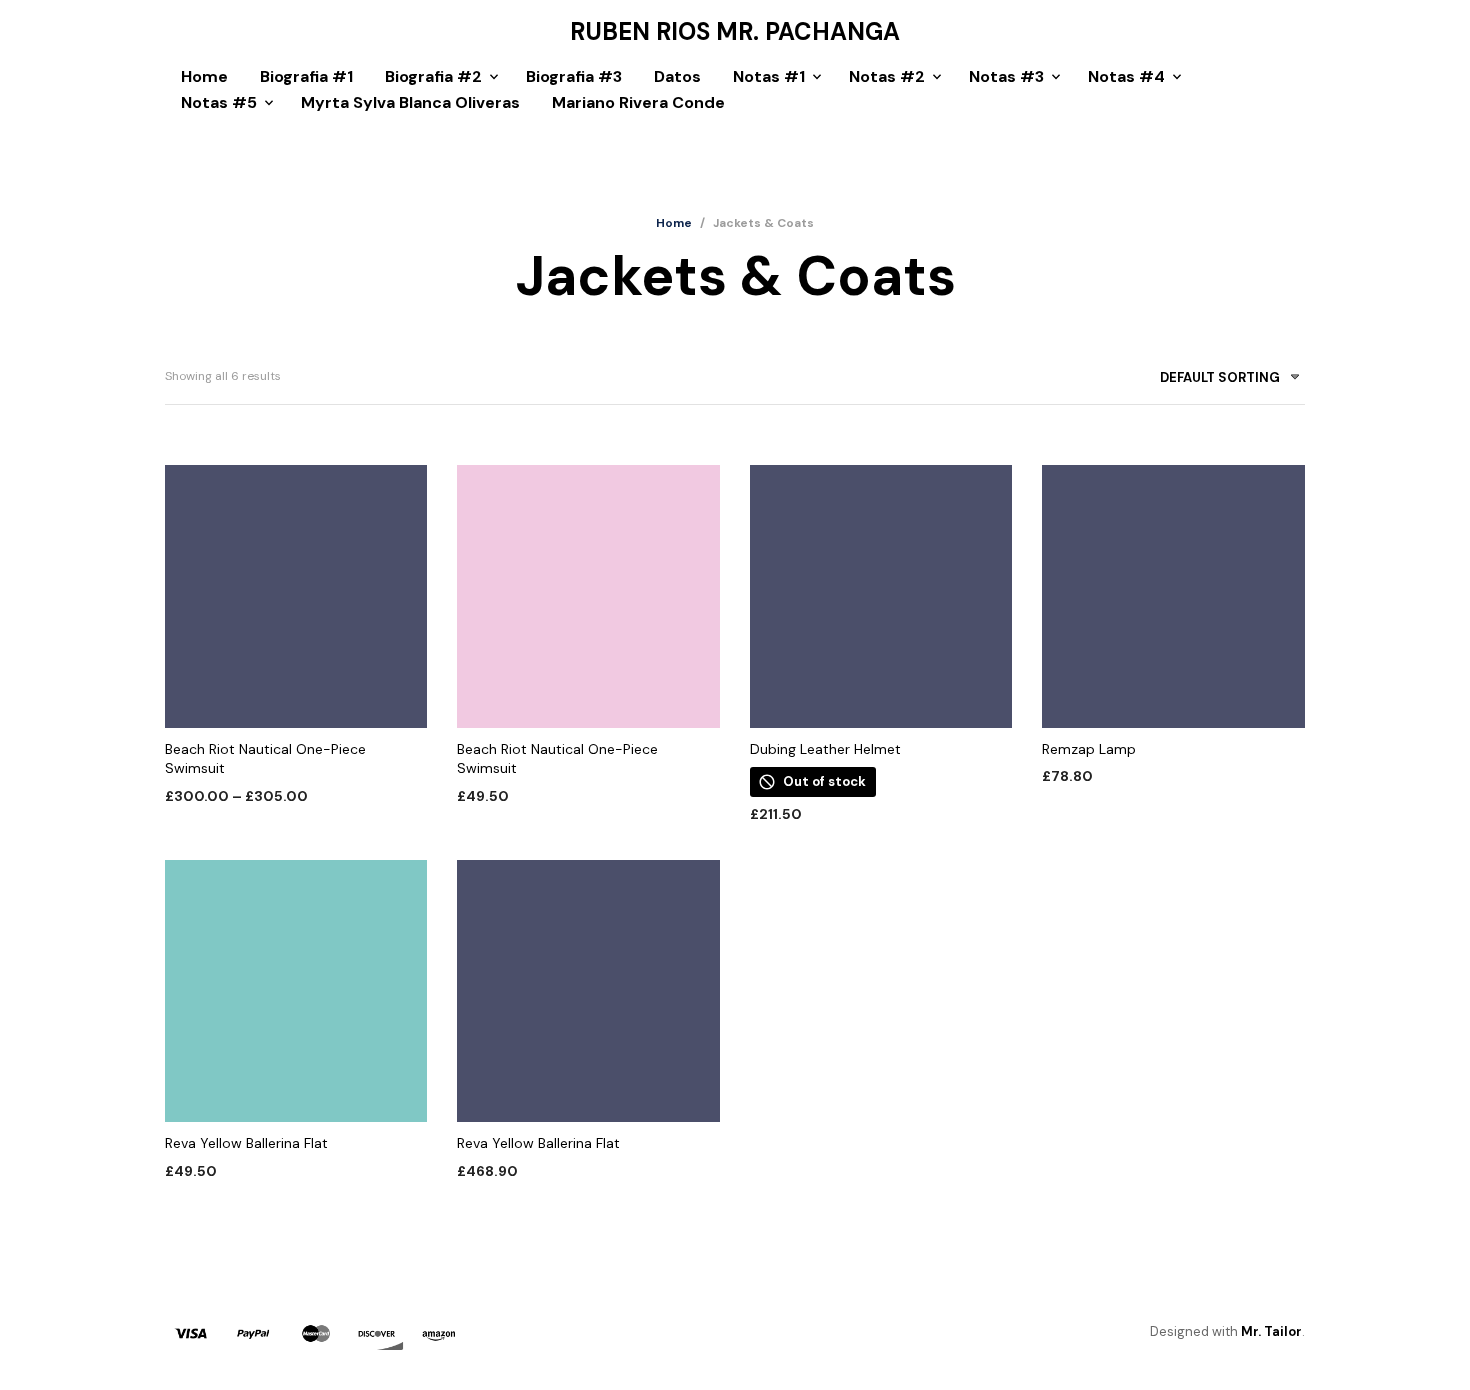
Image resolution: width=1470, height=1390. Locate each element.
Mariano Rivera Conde (638, 102)
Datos (677, 76)
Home (204, 76)
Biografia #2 (433, 76)
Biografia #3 (574, 76)
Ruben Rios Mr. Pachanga (735, 32)
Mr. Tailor (1271, 1331)
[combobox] (1222, 381)
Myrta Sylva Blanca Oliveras (410, 102)
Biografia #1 (306, 76)
